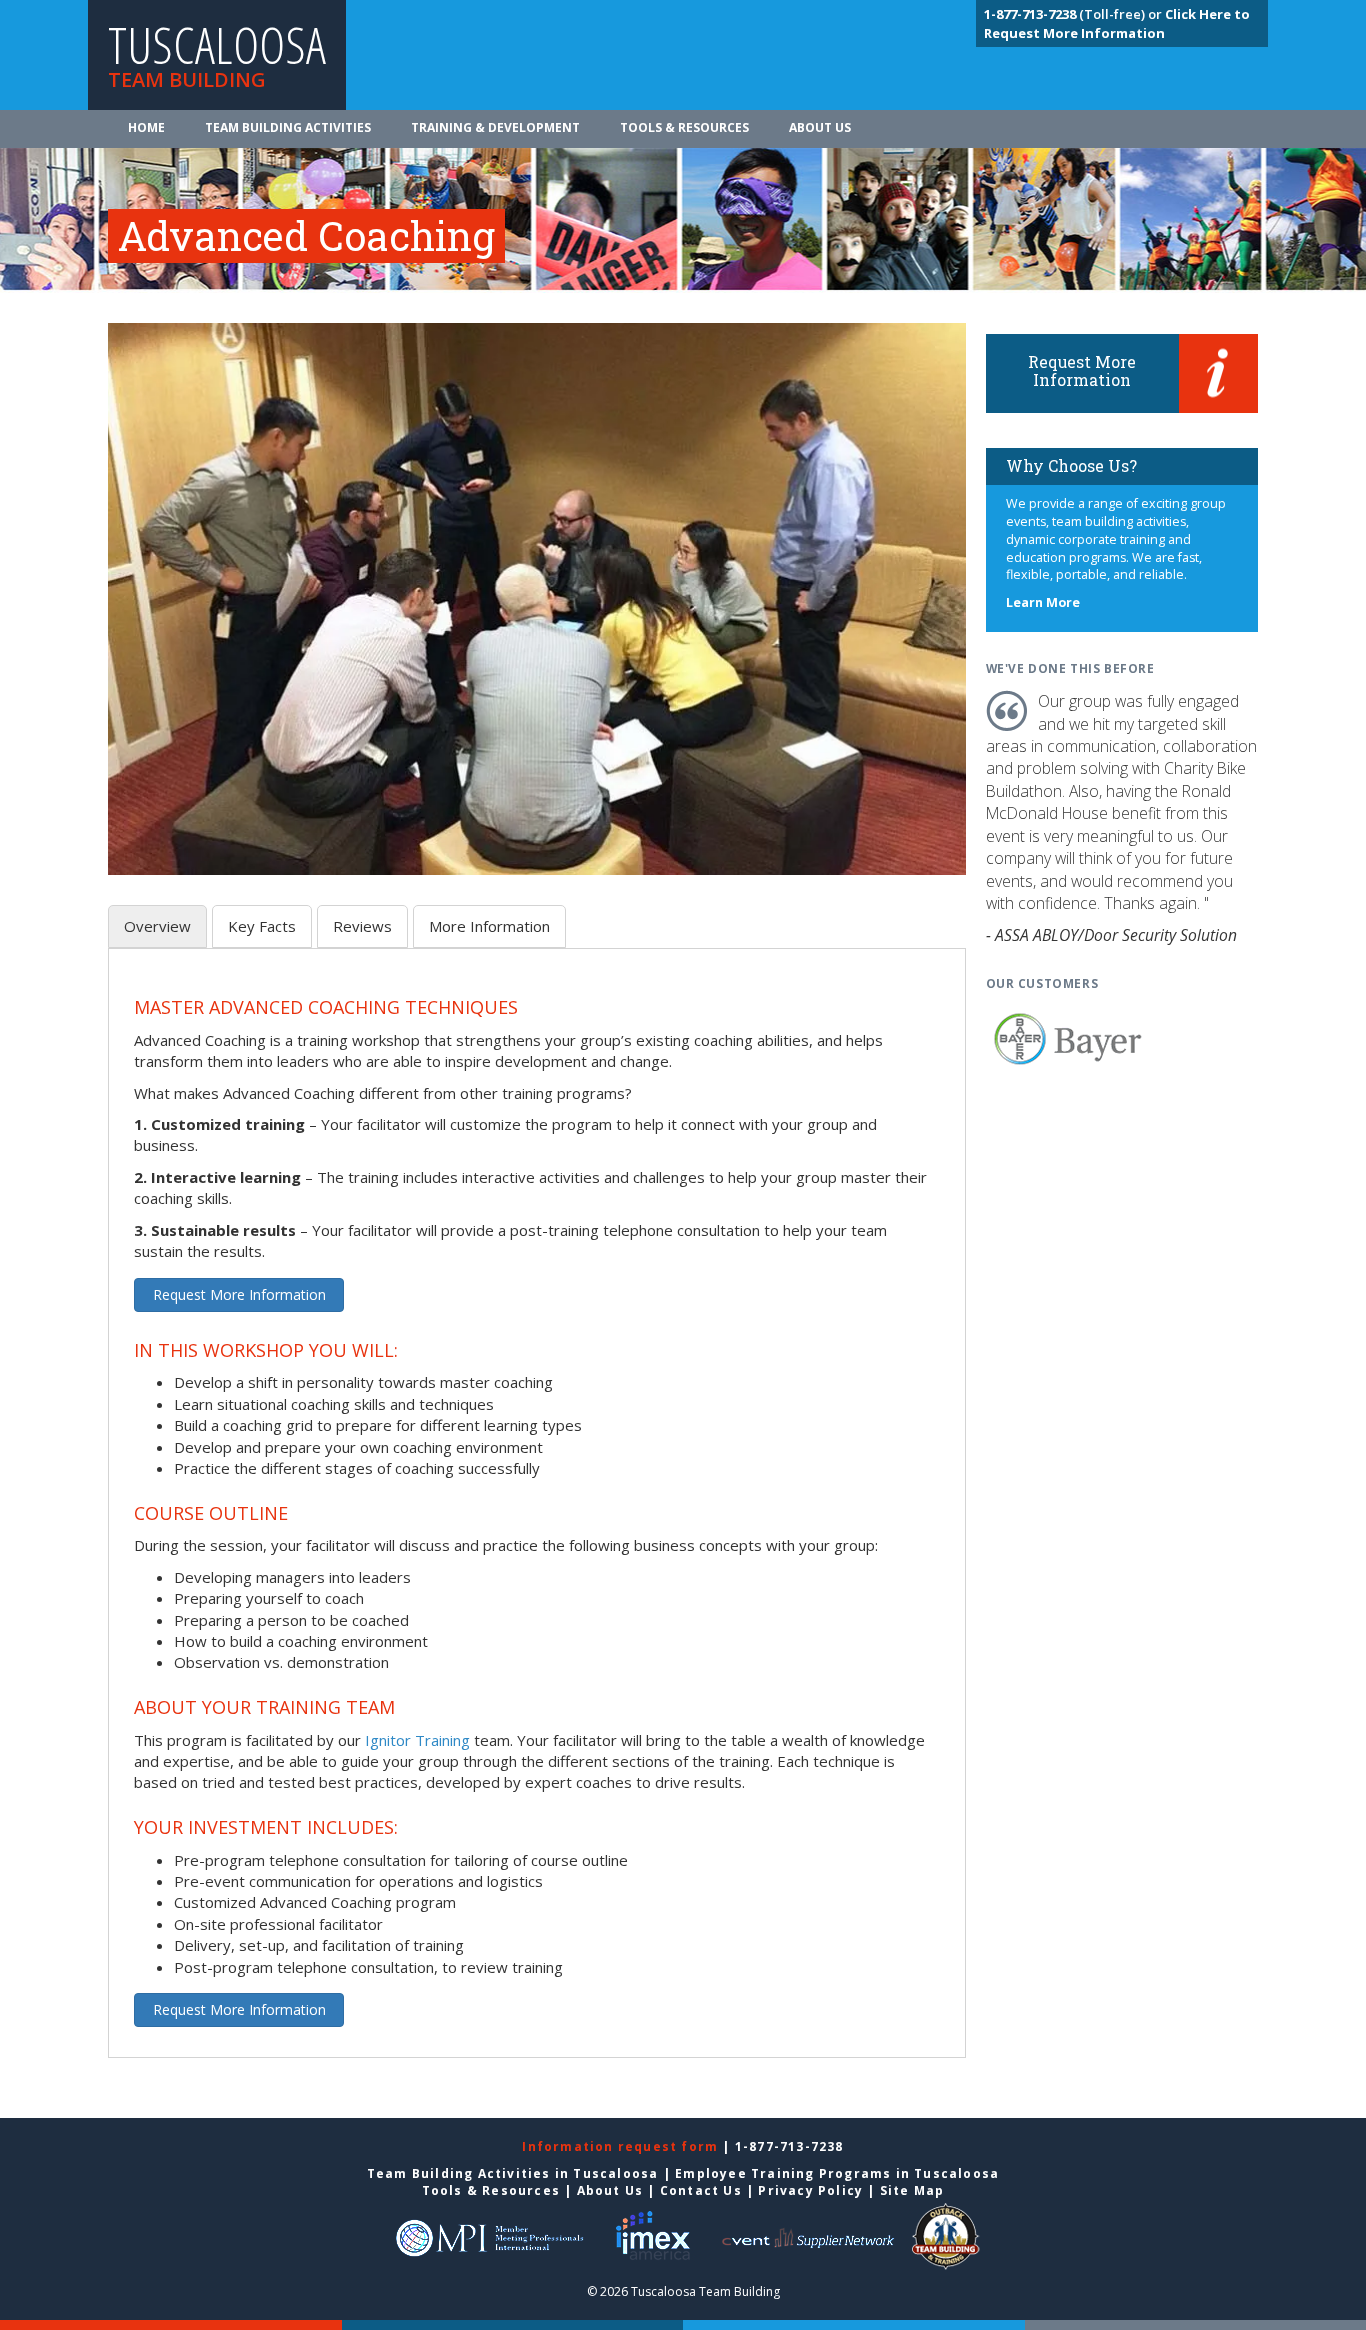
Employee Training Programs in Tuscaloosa (837, 2173)
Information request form (622, 2146)
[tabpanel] (537, 1514)
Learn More (1043, 602)
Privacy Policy (810, 2190)
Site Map (912, 2190)
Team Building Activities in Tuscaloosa (513, 2173)
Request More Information (239, 1294)
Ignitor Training (417, 1740)
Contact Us (701, 2190)
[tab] (157, 926)
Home (146, 127)
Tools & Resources (684, 127)
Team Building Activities (288, 127)
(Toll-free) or (1074, 14)
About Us (820, 127)
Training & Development (495, 127)
